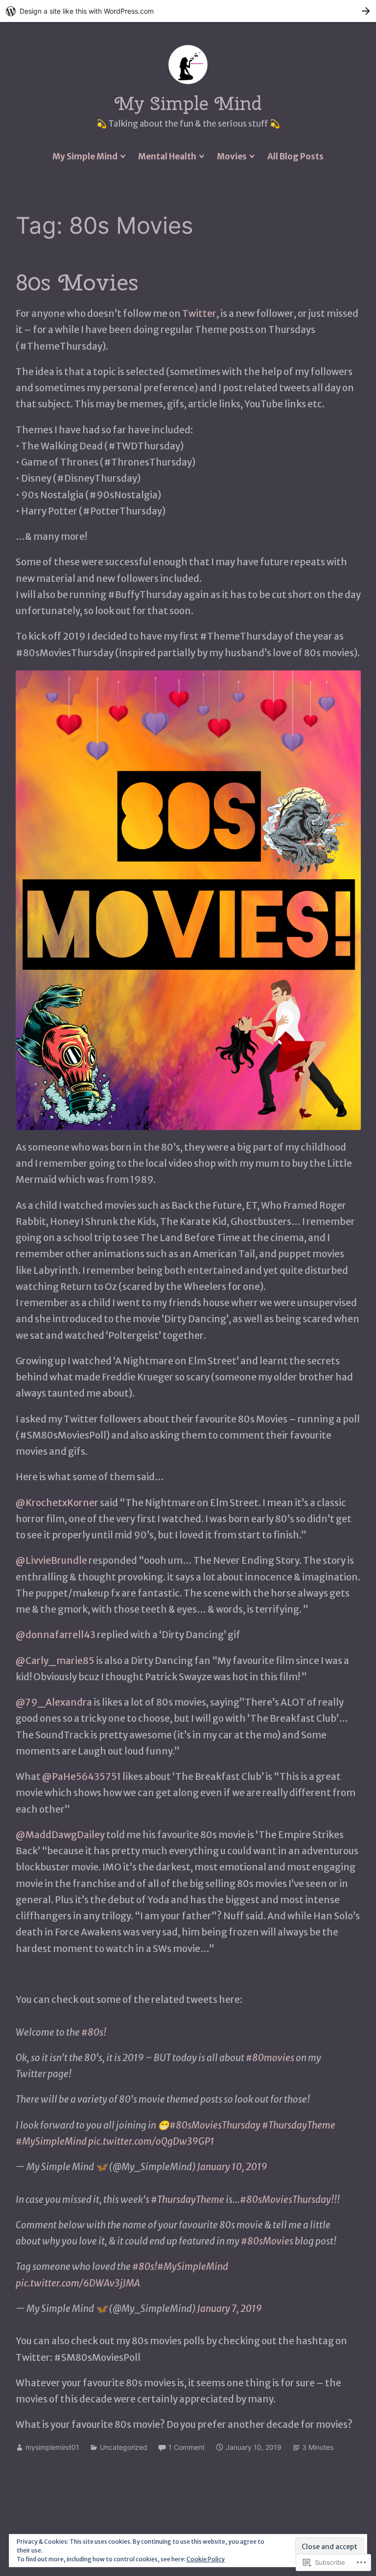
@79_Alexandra (54, 1702)
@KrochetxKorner (57, 1503)
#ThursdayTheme (299, 2125)
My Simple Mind (188, 103)
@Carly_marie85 (55, 1661)
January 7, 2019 (230, 2309)
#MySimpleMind (51, 2141)
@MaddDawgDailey (60, 1835)
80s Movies (77, 282)
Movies (232, 156)
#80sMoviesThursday (215, 2125)
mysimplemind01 (52, 2447)
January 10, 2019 (232, 2167)
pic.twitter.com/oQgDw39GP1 (151, 2141)
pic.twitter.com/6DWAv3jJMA (78, 2283)
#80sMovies (267, 2241)
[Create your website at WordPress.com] (188, 11)
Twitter (199, 313)
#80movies (270, 2058)
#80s (92, 2032)
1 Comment (187, 2447)
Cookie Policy (206, 2559)
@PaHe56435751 (82, 1777)
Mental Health (167, 156)
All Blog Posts (295, 156)
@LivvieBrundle (51, 1560)
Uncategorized (124, 2447)
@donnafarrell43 (56, 1635)
